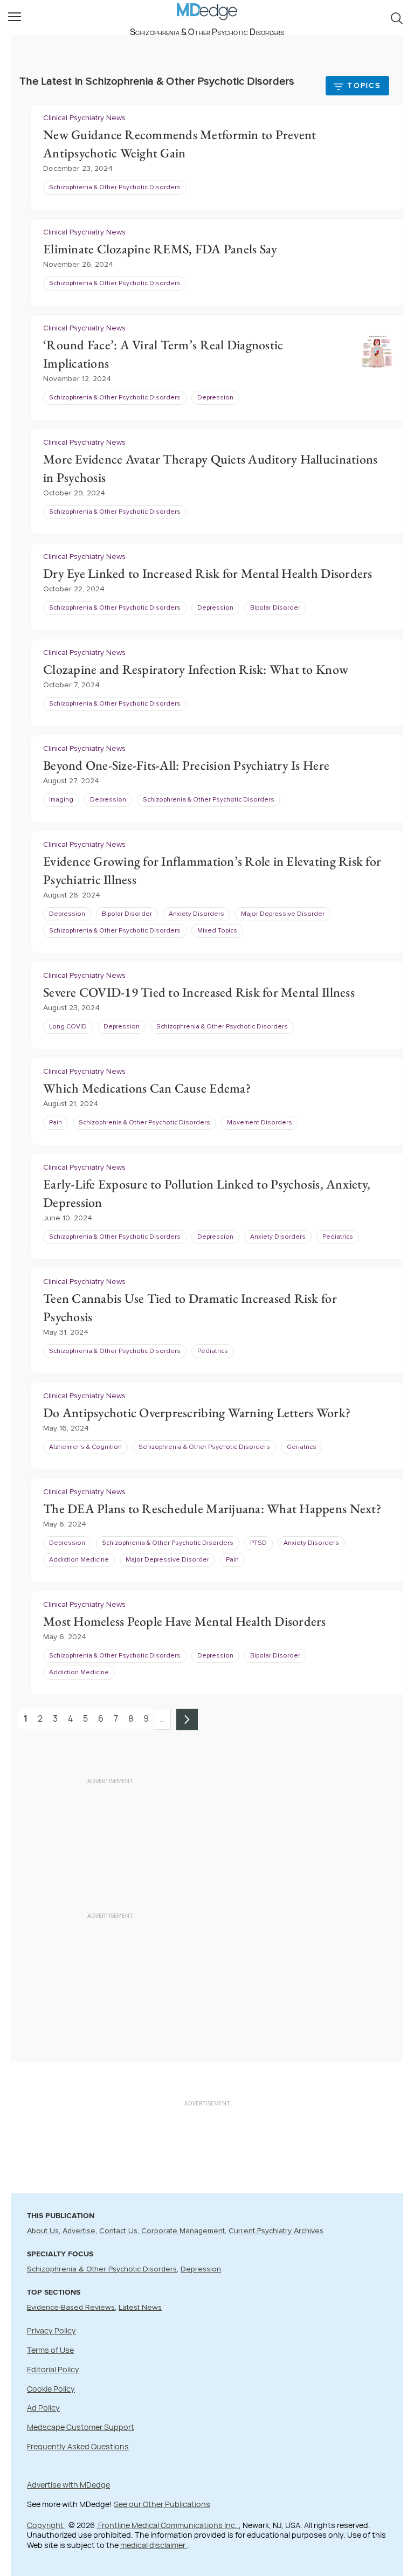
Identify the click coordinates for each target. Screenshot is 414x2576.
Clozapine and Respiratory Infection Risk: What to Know (196, 669)
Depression (215, 398)
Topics (364, 86)
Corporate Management (183, 2231)
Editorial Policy (53, 2369)
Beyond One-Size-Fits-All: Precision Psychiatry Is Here (186, 765)
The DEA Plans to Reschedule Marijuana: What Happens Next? (212, 1508)
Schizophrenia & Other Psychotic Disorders (115, 188)
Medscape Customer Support (81, 2427)
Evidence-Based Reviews (71, 2308)
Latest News (140, 2308)
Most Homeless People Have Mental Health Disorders (185, 1621)
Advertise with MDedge (68, 2485)
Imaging (61, 800)
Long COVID (68, 1027)
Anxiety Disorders (196, 914)
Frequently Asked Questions (78, 2446)
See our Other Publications (162, 2504)
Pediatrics (338, 1237)
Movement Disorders (260, 1123)
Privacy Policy (51, 2330)
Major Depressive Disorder (283, 914)
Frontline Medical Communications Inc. (168, 2525)
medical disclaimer (154, 2545)
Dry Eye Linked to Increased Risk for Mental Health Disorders (208, 573)
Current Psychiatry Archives (276, 2231)
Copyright (46, 2525)
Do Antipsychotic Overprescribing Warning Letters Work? (197, 1413)
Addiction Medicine (79, 1560)
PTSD (258, 1543)
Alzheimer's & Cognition (85, 1447)
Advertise (79, 2231)
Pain (56, 1123)
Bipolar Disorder (275, 608)
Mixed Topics (217, 931)
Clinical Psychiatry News (84, 118)
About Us (43, 2231)
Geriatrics (302, 1447)
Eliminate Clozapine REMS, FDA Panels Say (160, 249)
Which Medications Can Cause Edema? (147, 1088)
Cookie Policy (51, 2389)
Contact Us (118, 2231)
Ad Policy (43, 2408)
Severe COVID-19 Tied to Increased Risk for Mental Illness (199, 992)
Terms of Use (50, 2350)
